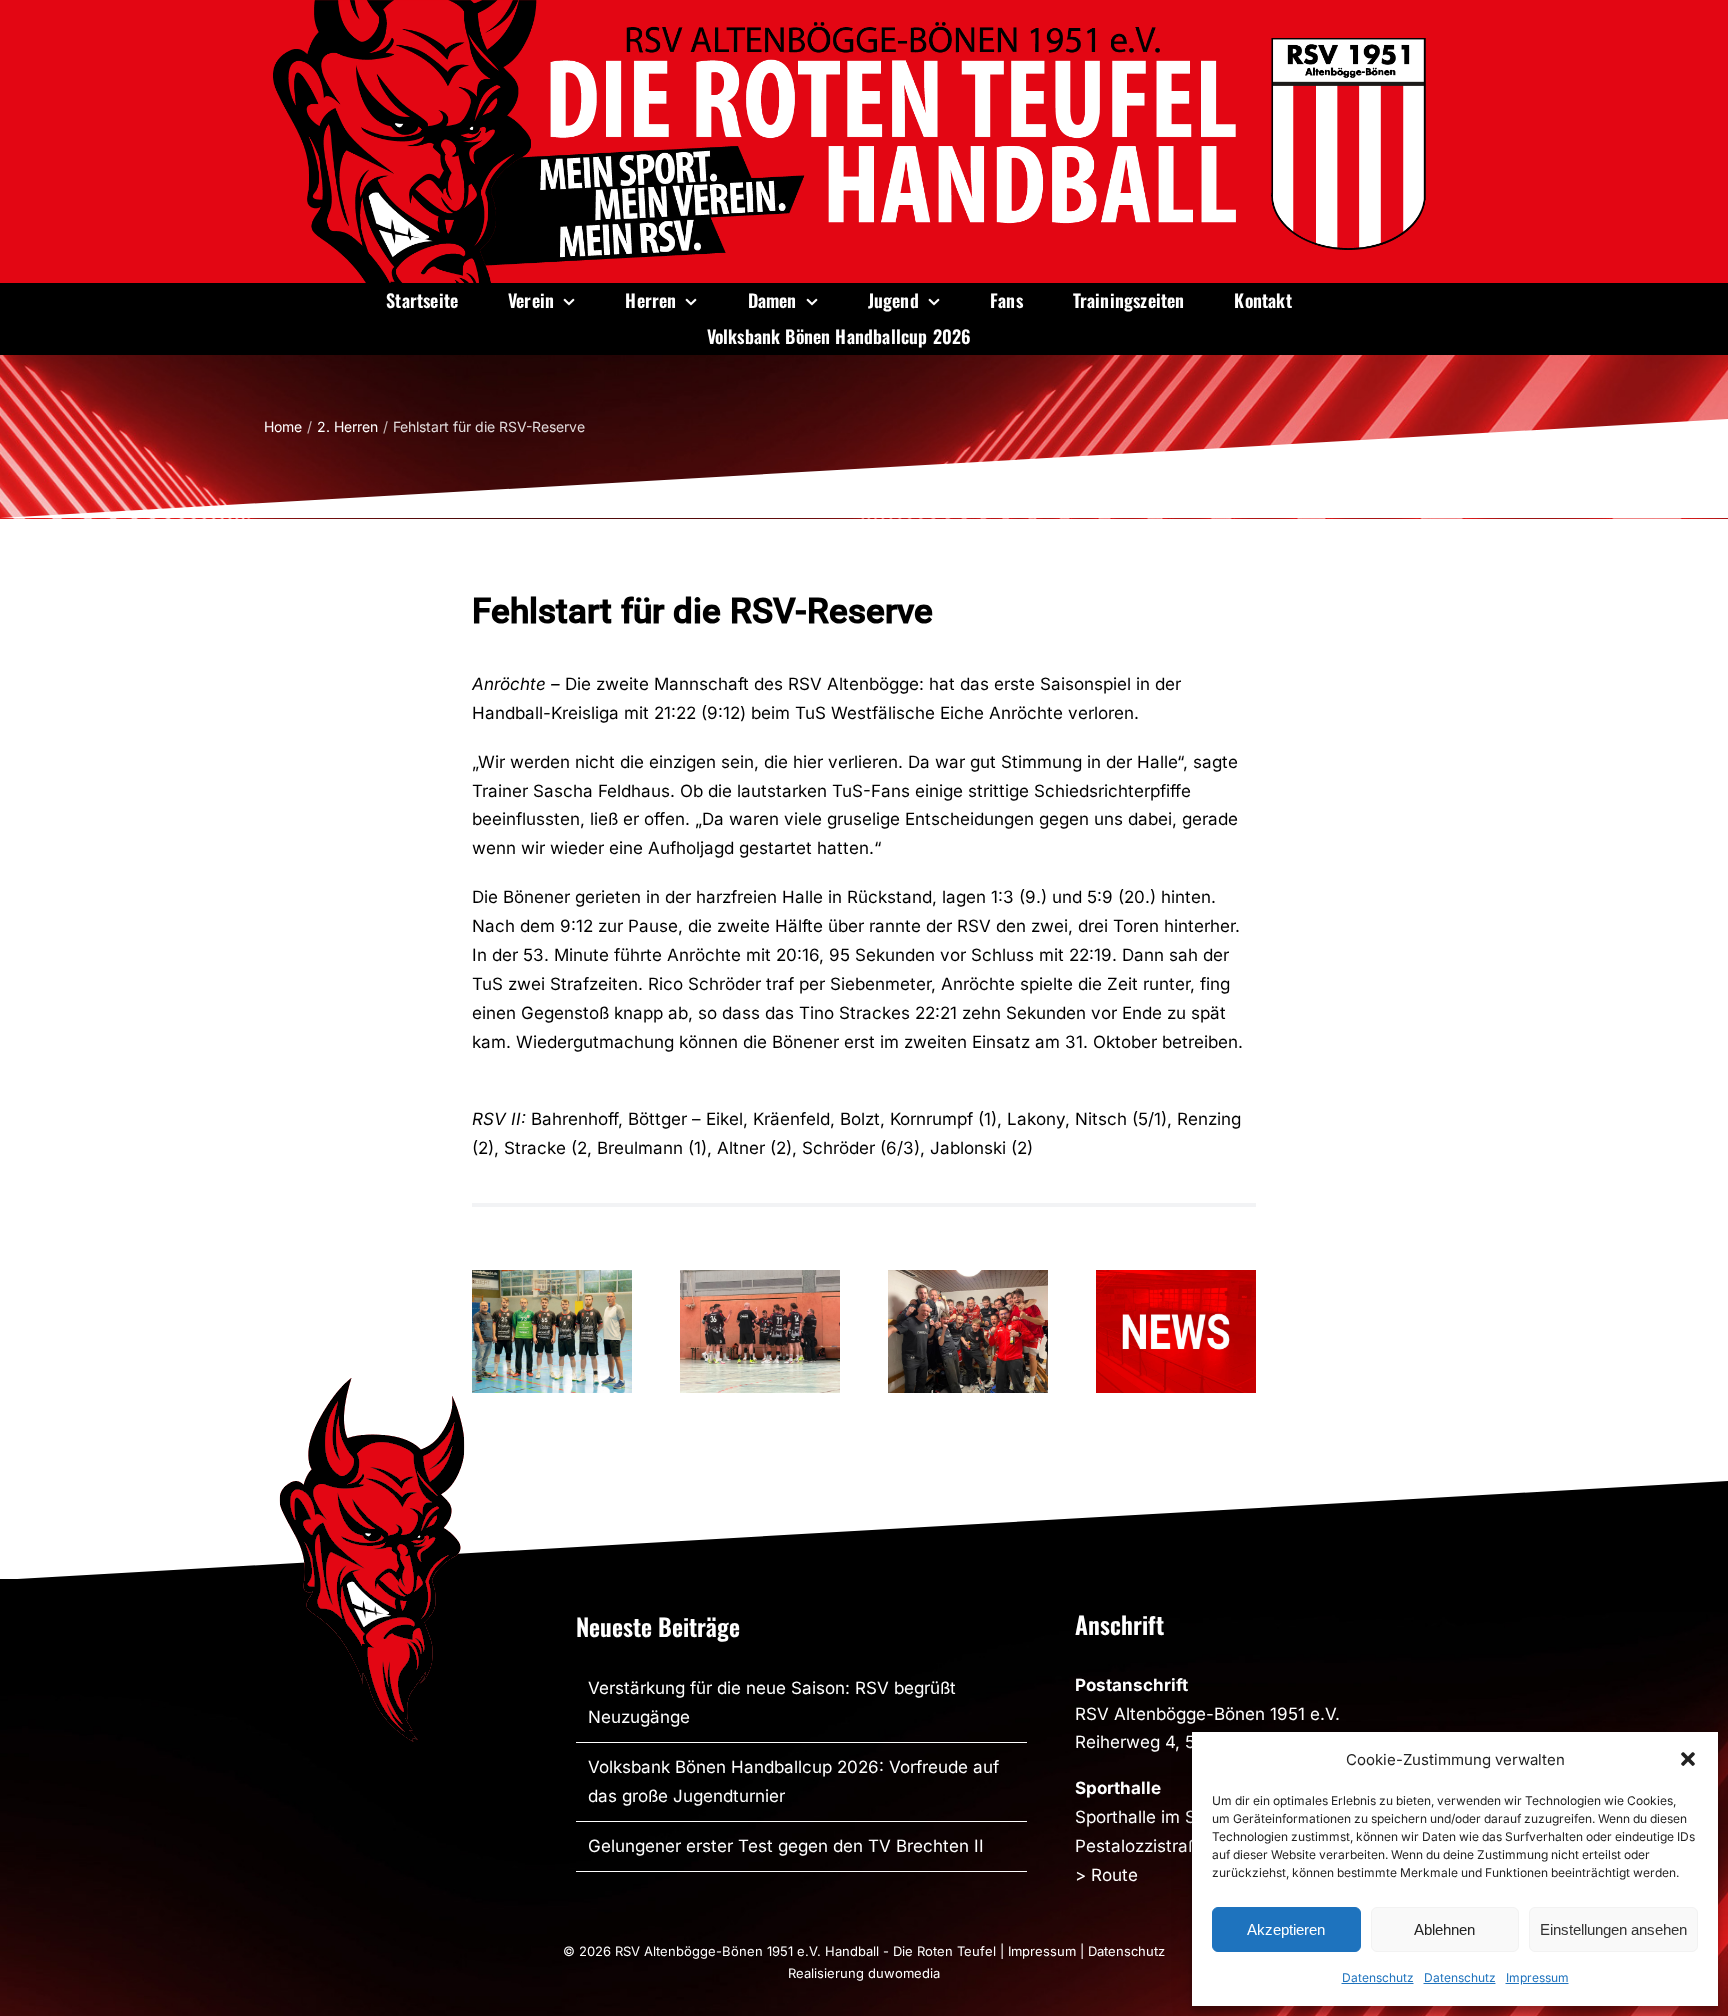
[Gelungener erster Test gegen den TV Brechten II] (760, 1331)
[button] (1688, 1759)
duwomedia (904, 1973)
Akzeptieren (1286, 1929)
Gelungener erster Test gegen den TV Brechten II (786, 1846)
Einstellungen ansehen (1613, 1929)
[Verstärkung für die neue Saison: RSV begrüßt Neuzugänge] (552, 1331)
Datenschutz (1378, 1977)
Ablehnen (1444, 1929)
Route (1114, 1875)
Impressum (1537, 1977)
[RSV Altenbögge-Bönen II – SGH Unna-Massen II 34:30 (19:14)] (968, 1331)
